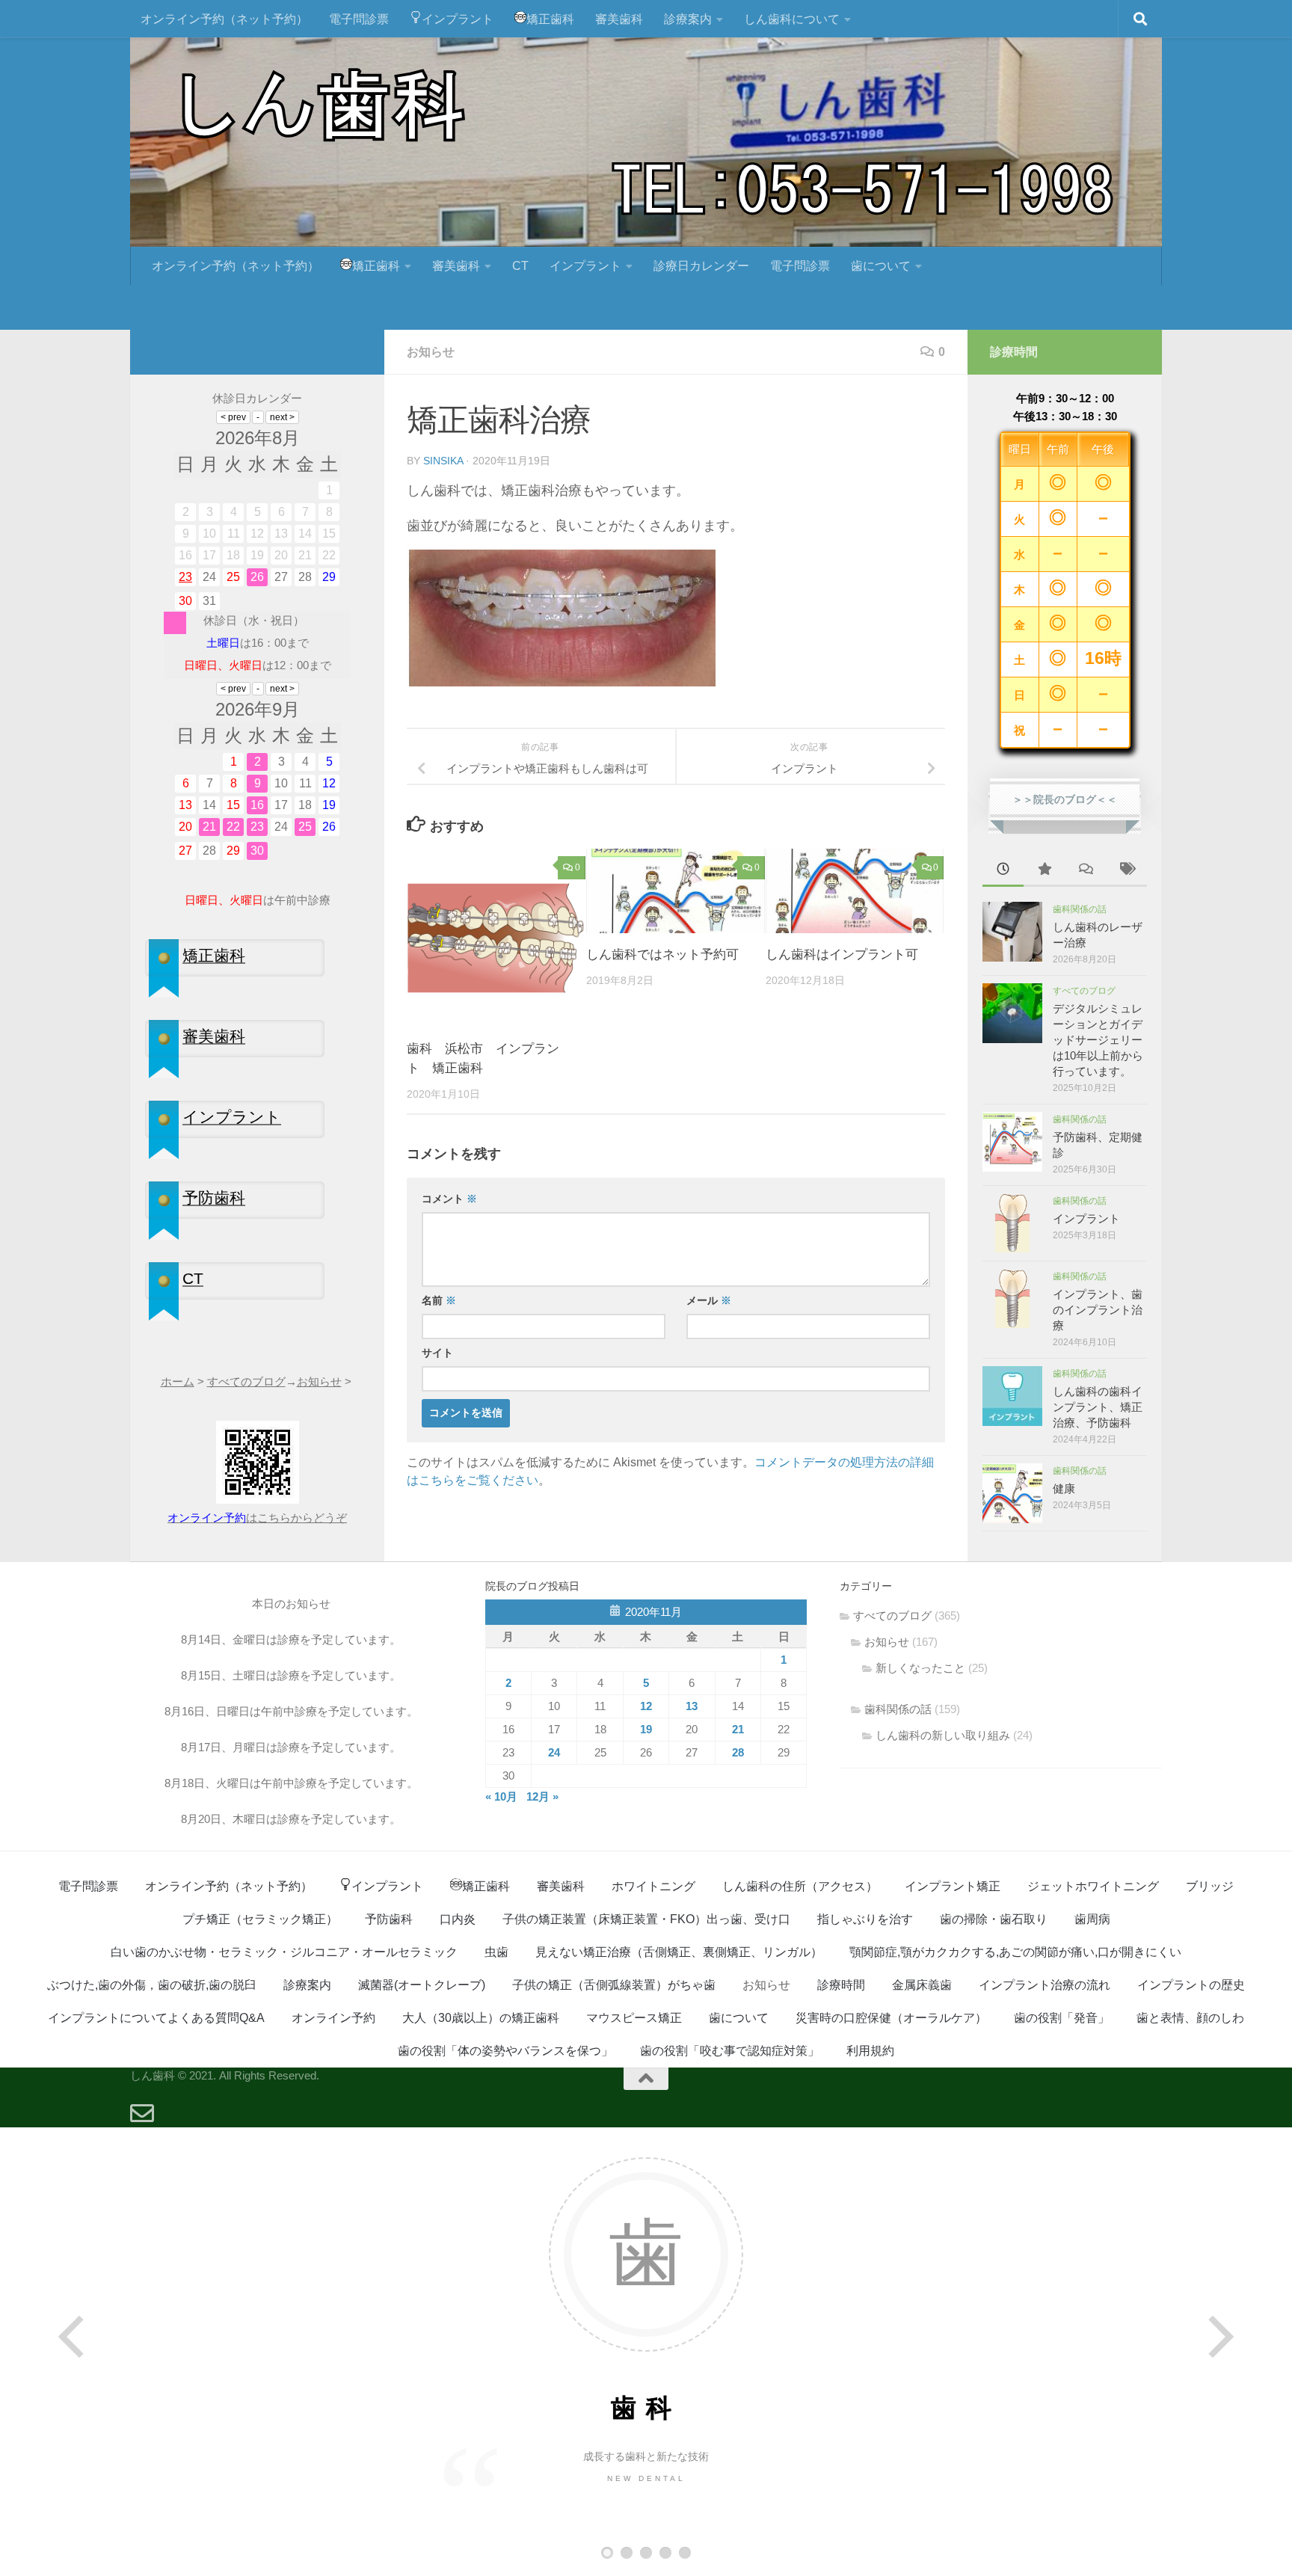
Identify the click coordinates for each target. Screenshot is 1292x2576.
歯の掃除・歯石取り (994, 1919)
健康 (1064, 1488)
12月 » (542, 1796)
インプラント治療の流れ (1045, 1985)
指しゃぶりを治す (865, 1919)
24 (554, 1752)
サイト (437, 1353)
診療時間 (841, 1985)
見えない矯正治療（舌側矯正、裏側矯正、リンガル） (679, 1952)
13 (692, 1706)
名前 (439, 1300)
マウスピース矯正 (634, 2018)
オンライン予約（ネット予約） (224, 19)
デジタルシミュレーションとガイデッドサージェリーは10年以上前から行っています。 (1098, 1040)
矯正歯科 (550, 19)
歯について (881, 266)
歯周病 (1092, 1919)
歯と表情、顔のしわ (1190, 2018)
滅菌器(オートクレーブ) (422, 1985)
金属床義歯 (922, 1985)
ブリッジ (1210, 1886)
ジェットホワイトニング (1093, 1886)
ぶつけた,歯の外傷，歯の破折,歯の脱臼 (152, 1985)
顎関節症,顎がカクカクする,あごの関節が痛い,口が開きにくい (1015, 1952)
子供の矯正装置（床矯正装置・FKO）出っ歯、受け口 (646, 1919)
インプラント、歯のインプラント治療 (1098, 1310)
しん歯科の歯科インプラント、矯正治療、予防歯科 (1098, 1407)
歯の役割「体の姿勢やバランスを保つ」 (505, 2051)
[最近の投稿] (1003, 871)
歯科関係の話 (1080, 909)
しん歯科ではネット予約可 (662, 955)
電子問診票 (359, 19)
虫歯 (496, 1952)
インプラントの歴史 (1191, 1985)
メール (709, 1300)
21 (738, 1729)
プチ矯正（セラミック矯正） (260, 1919)
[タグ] (1126, 871)
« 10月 (501, 1796)
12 (646, 1706)
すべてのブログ (1084, 991)
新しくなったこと (920, 1668)
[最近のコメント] (1085, 871)
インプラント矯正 (953, 1886)
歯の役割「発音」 (1062, 2018)
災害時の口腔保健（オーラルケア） (891, 2018)
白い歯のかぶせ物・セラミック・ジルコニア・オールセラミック (284, 1952)
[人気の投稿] (1044, 871)
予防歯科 (389, 1919)
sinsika (443, 461)
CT (520, 266)
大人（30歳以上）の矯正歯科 (481, 2018)
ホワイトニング (653, 1886)
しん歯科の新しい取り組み (943, 1735)
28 (738, 1752)
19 (646, 1729)
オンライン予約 (333, 2018)
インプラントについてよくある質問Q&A (156, 2018)
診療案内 (688, 19)
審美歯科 (619, 19)
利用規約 (870, 2051)
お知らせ (431, 352)
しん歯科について (792, 19)
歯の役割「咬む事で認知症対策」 (730, 2051)
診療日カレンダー (701, 266)
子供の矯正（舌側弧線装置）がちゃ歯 (614, 1985)
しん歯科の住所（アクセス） (800, 1886)
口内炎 (458, 1919)
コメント (449, 1199)
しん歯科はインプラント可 (842, 955)
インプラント (458, 19)
